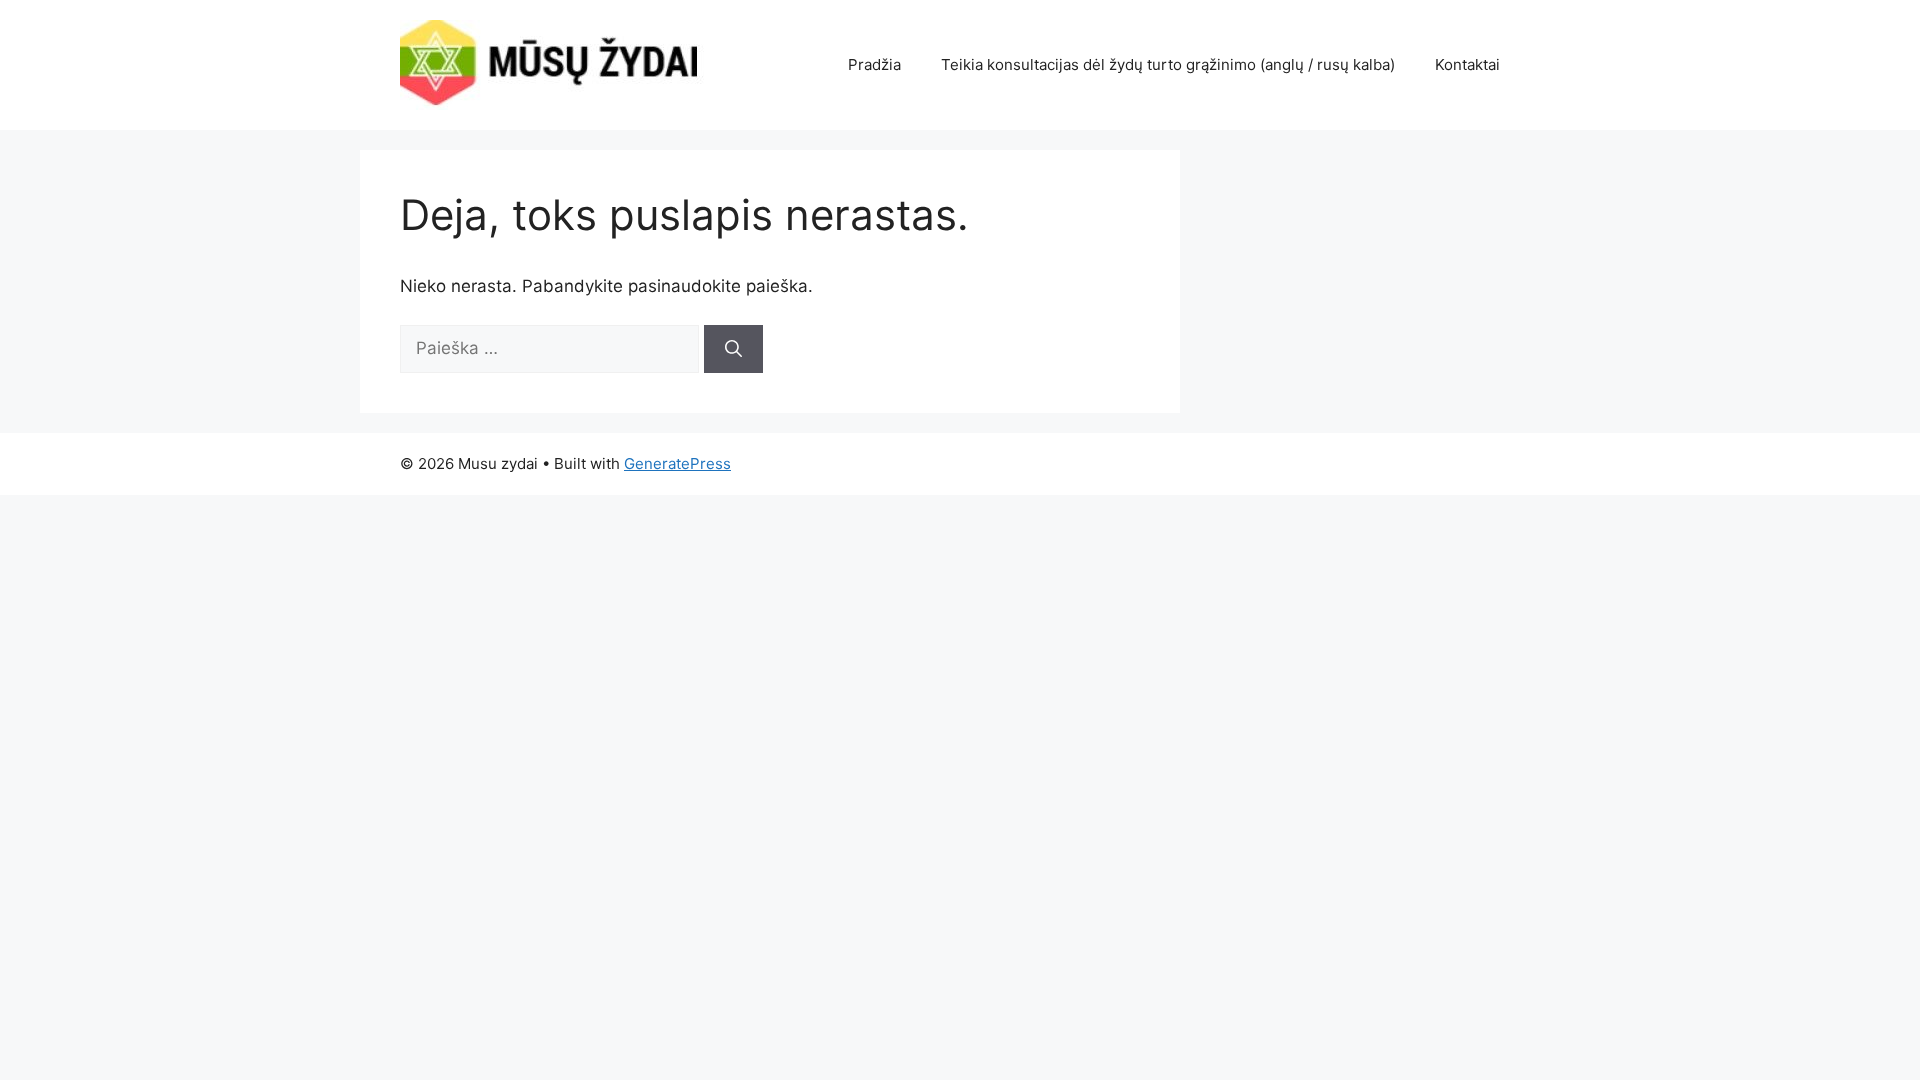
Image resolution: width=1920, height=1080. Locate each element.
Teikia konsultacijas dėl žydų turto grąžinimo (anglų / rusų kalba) (1168, 64)
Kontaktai (1467, 64)
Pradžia (874, 64)
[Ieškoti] (733, 349)
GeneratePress (677, 463)
